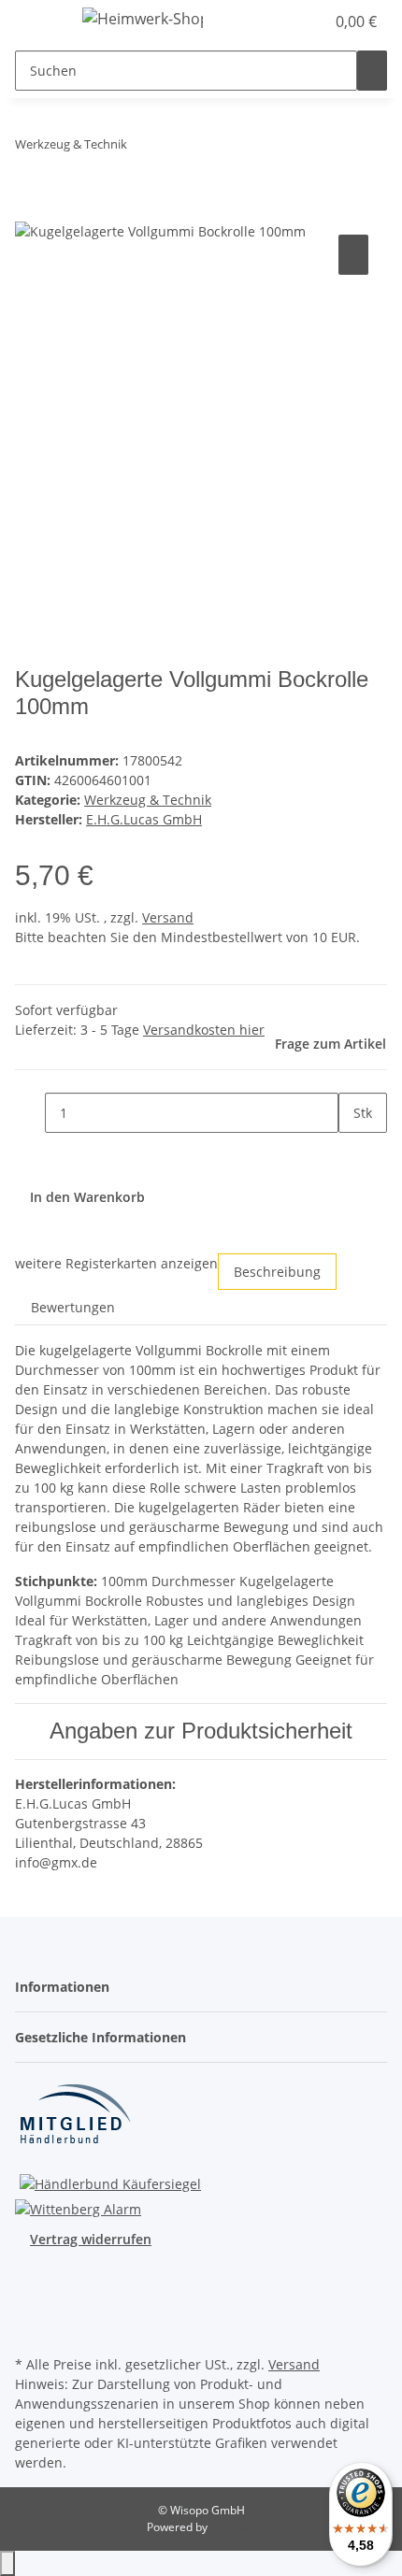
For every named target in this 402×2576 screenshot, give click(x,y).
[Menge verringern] (30, 1113)
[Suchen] (372, 71)
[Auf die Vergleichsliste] (353, 255)
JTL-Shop (233, 2527)
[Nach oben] (7, 2563)
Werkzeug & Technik (148, 800)
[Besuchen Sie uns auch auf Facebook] (30, 2286)
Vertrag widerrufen (91, 2239)
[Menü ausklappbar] (38, 21)
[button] (310, 21)
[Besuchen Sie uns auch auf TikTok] (30, 2329)
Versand (168, 917)
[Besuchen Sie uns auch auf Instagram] (30, 2308)
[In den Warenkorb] (30, 209)
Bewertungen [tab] (73, 1307)
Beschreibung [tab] (277, 1272)
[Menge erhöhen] (353, 1153)
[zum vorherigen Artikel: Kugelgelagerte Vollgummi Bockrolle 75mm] (142, 148)
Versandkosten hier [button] (204, 1030)
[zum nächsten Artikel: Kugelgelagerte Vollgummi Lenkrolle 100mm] (176, 148)
